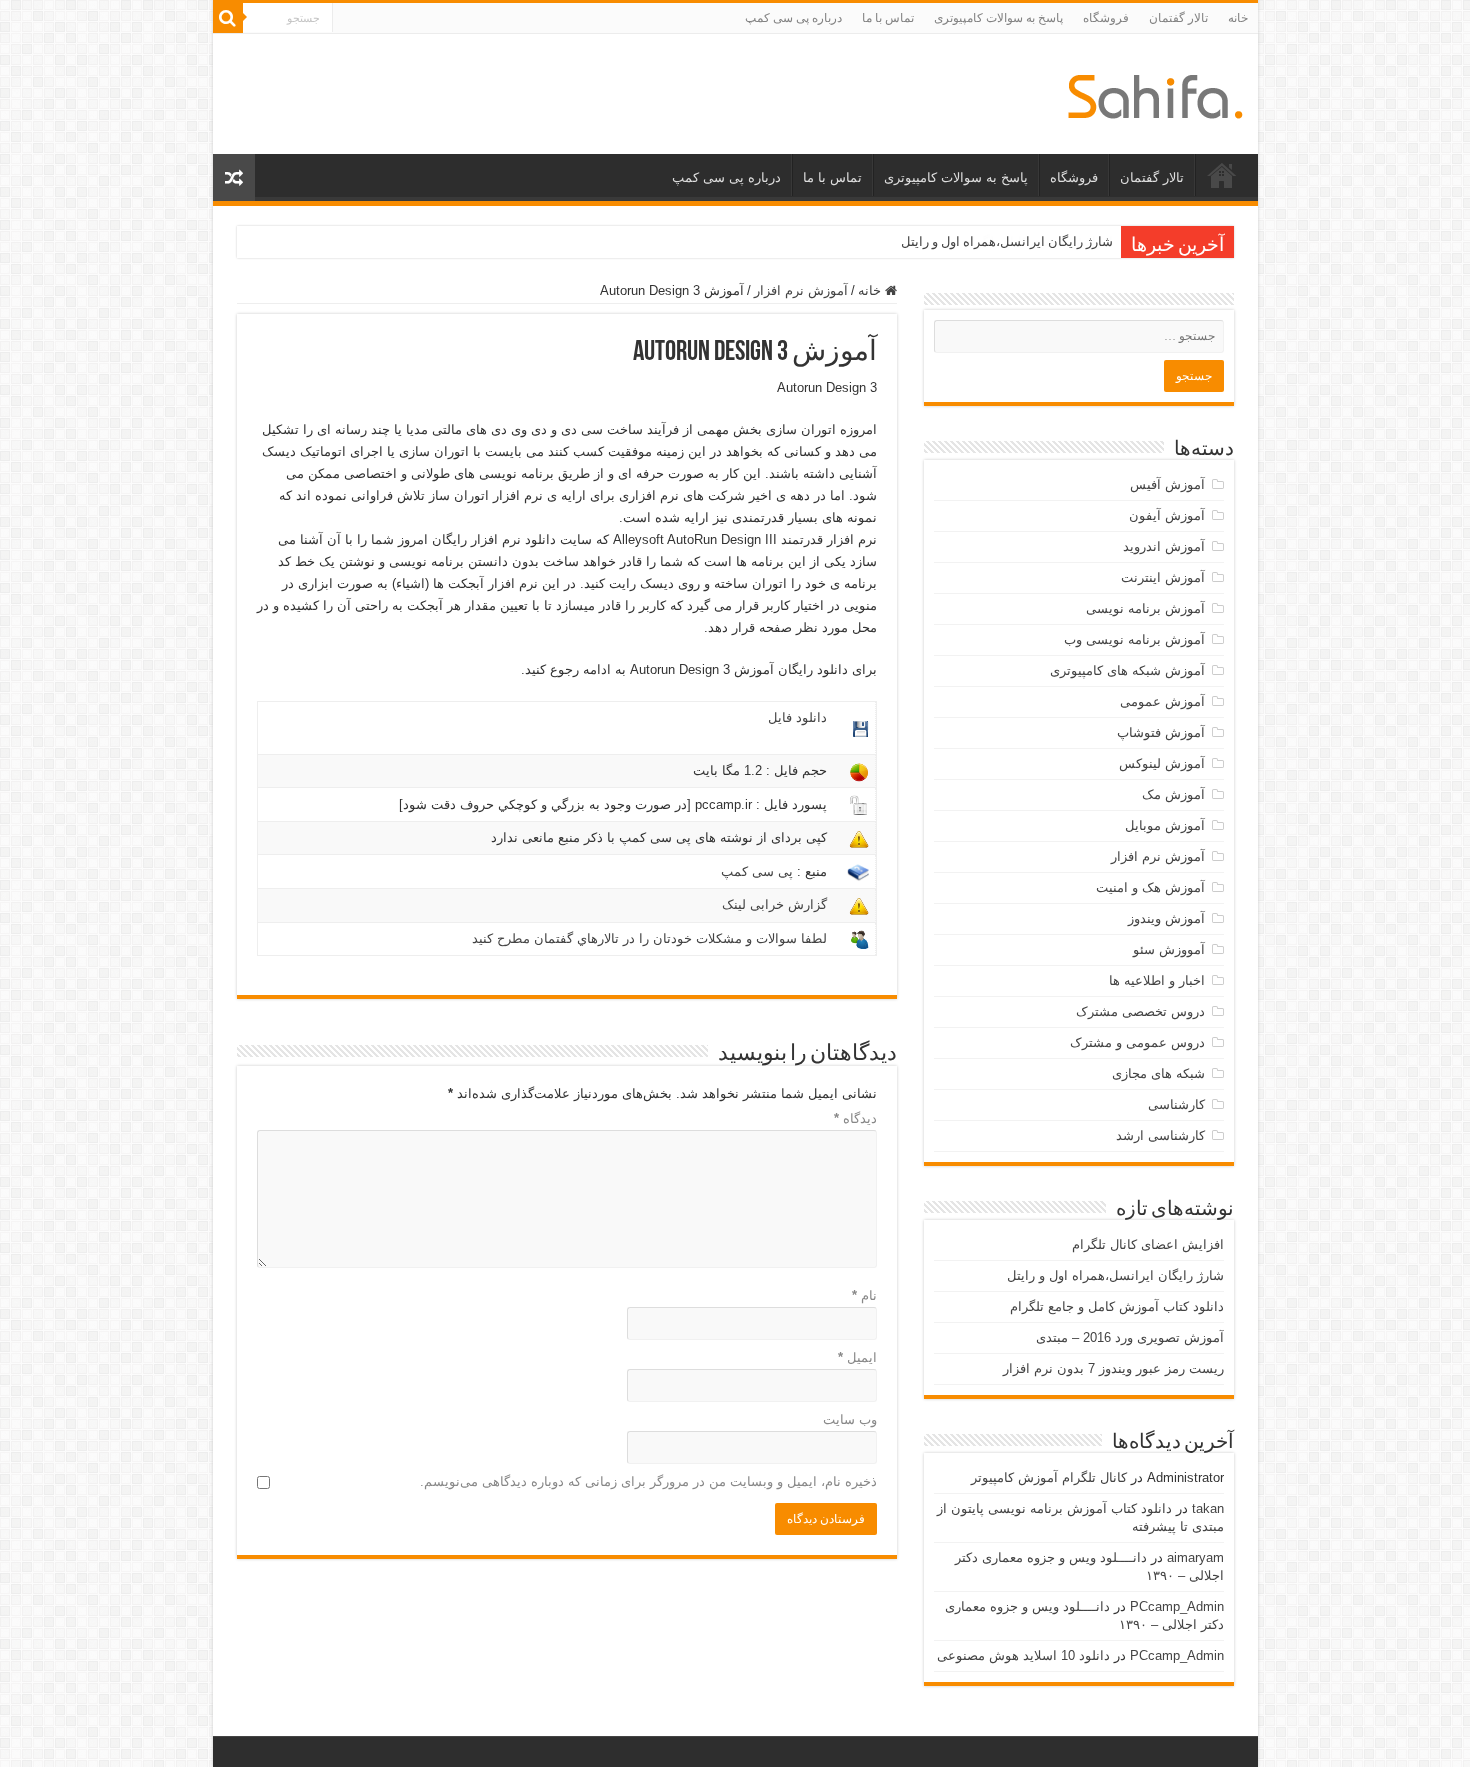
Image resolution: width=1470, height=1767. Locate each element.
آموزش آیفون (1167, 515)
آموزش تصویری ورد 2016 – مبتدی (1130, 1337)
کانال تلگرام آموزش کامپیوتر (1049, 1477)
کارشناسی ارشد (1160, 1135)
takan (1208, 1508)
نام (864, 1295)
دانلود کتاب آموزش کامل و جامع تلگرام (1117, 1306)
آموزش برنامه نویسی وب (1134, 639)
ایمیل (857, 1357)
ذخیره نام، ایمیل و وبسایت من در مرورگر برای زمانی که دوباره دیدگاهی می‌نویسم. (648, 1481)
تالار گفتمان (1178, 18)
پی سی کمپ (757, 871)
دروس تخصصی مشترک (1140, 1011)
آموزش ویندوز (1166, 918)
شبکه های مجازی (1158, 1073)
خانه (1238, 18)
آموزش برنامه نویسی (1145, 608)
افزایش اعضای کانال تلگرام (1148, 1244)
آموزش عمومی (1162, 701)
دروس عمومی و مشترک (1137, 1042)
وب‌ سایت (850, 1419)
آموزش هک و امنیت (1150, 887)
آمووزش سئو (1169, 949)
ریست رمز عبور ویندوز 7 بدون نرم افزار (1113, 1368)
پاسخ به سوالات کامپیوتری (998, 18)
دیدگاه (855, 1118)
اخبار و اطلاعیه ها (1157, 980)
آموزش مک (1173, 794)
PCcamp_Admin (1177, 1606)
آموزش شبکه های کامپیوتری (1127, 670)
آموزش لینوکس (1162, 763)
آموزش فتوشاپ (1161, 732)
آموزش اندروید (1164, 546)
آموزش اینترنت (1163, 577)
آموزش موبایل (1165, 825)
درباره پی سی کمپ (793, 18)
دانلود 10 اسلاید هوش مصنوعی (1023, 1655)
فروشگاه (1106, 18)
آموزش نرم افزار (801, 290)
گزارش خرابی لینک (774, 904)
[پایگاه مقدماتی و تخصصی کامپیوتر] (1155, 93)
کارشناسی (1176, 1104)
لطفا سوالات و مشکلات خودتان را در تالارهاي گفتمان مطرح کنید (649, 938)
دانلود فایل (797, 717)
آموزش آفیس (1167, 484)
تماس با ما (888, 18)
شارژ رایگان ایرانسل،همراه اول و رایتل (1007, 241)
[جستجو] (228, 18)
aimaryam (1195, 1557)
